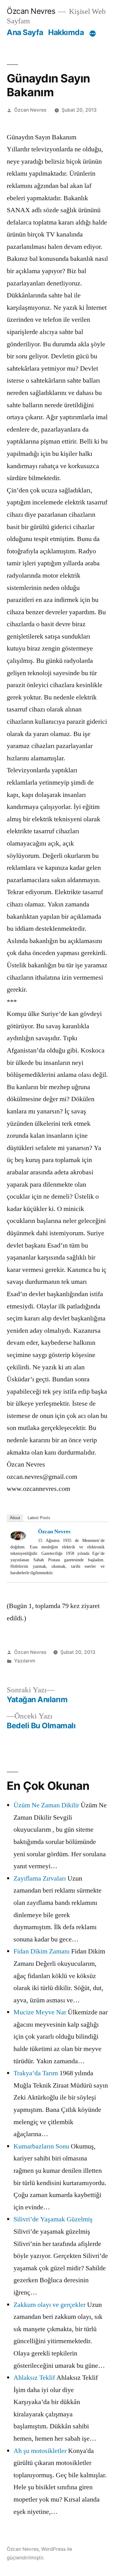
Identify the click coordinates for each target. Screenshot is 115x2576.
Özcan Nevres (31, 11)
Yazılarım (25, 1661)
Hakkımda (66, 32)
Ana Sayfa (25, 32)
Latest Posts (39, 1518)
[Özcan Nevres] (23, 1536)
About (15, 1518)
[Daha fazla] (93, 34)
